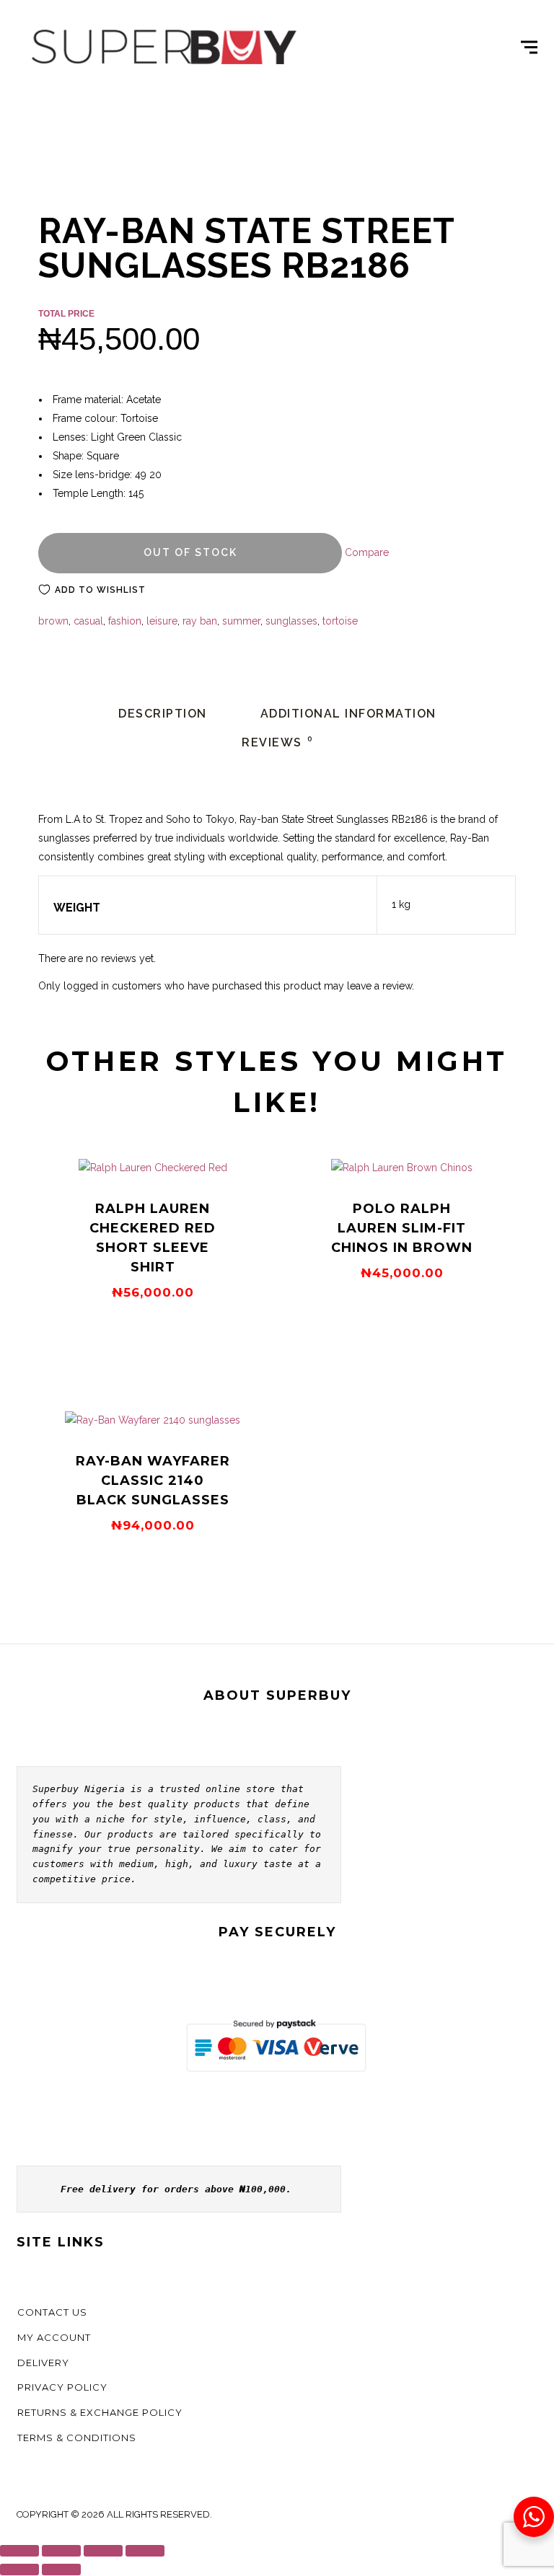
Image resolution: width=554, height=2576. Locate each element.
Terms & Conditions (77, 2438)
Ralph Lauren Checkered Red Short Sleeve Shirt (153, 1238)
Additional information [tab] (348, 714)
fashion (125, 621)
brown (53, 621)
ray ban (200, 621)
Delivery (43, 2363)
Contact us (52, 2312)
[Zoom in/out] (19, 2551)
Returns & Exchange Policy (100, 2412)
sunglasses (291, 621)
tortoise (340, 621)
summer (241, 621)
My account (54, 2337)
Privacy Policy (62, 2387)
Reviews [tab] (277, 742)
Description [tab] (163, 714)
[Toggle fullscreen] (61, 2551)
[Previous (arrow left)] (19, 2570)
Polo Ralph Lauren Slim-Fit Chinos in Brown (402, 1228)
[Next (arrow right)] (61, 2570)
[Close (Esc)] (145, 2551)
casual (88, 621)
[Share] (103, 2551)
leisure (162, 621)
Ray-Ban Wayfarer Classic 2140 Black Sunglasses (153, 1481)
